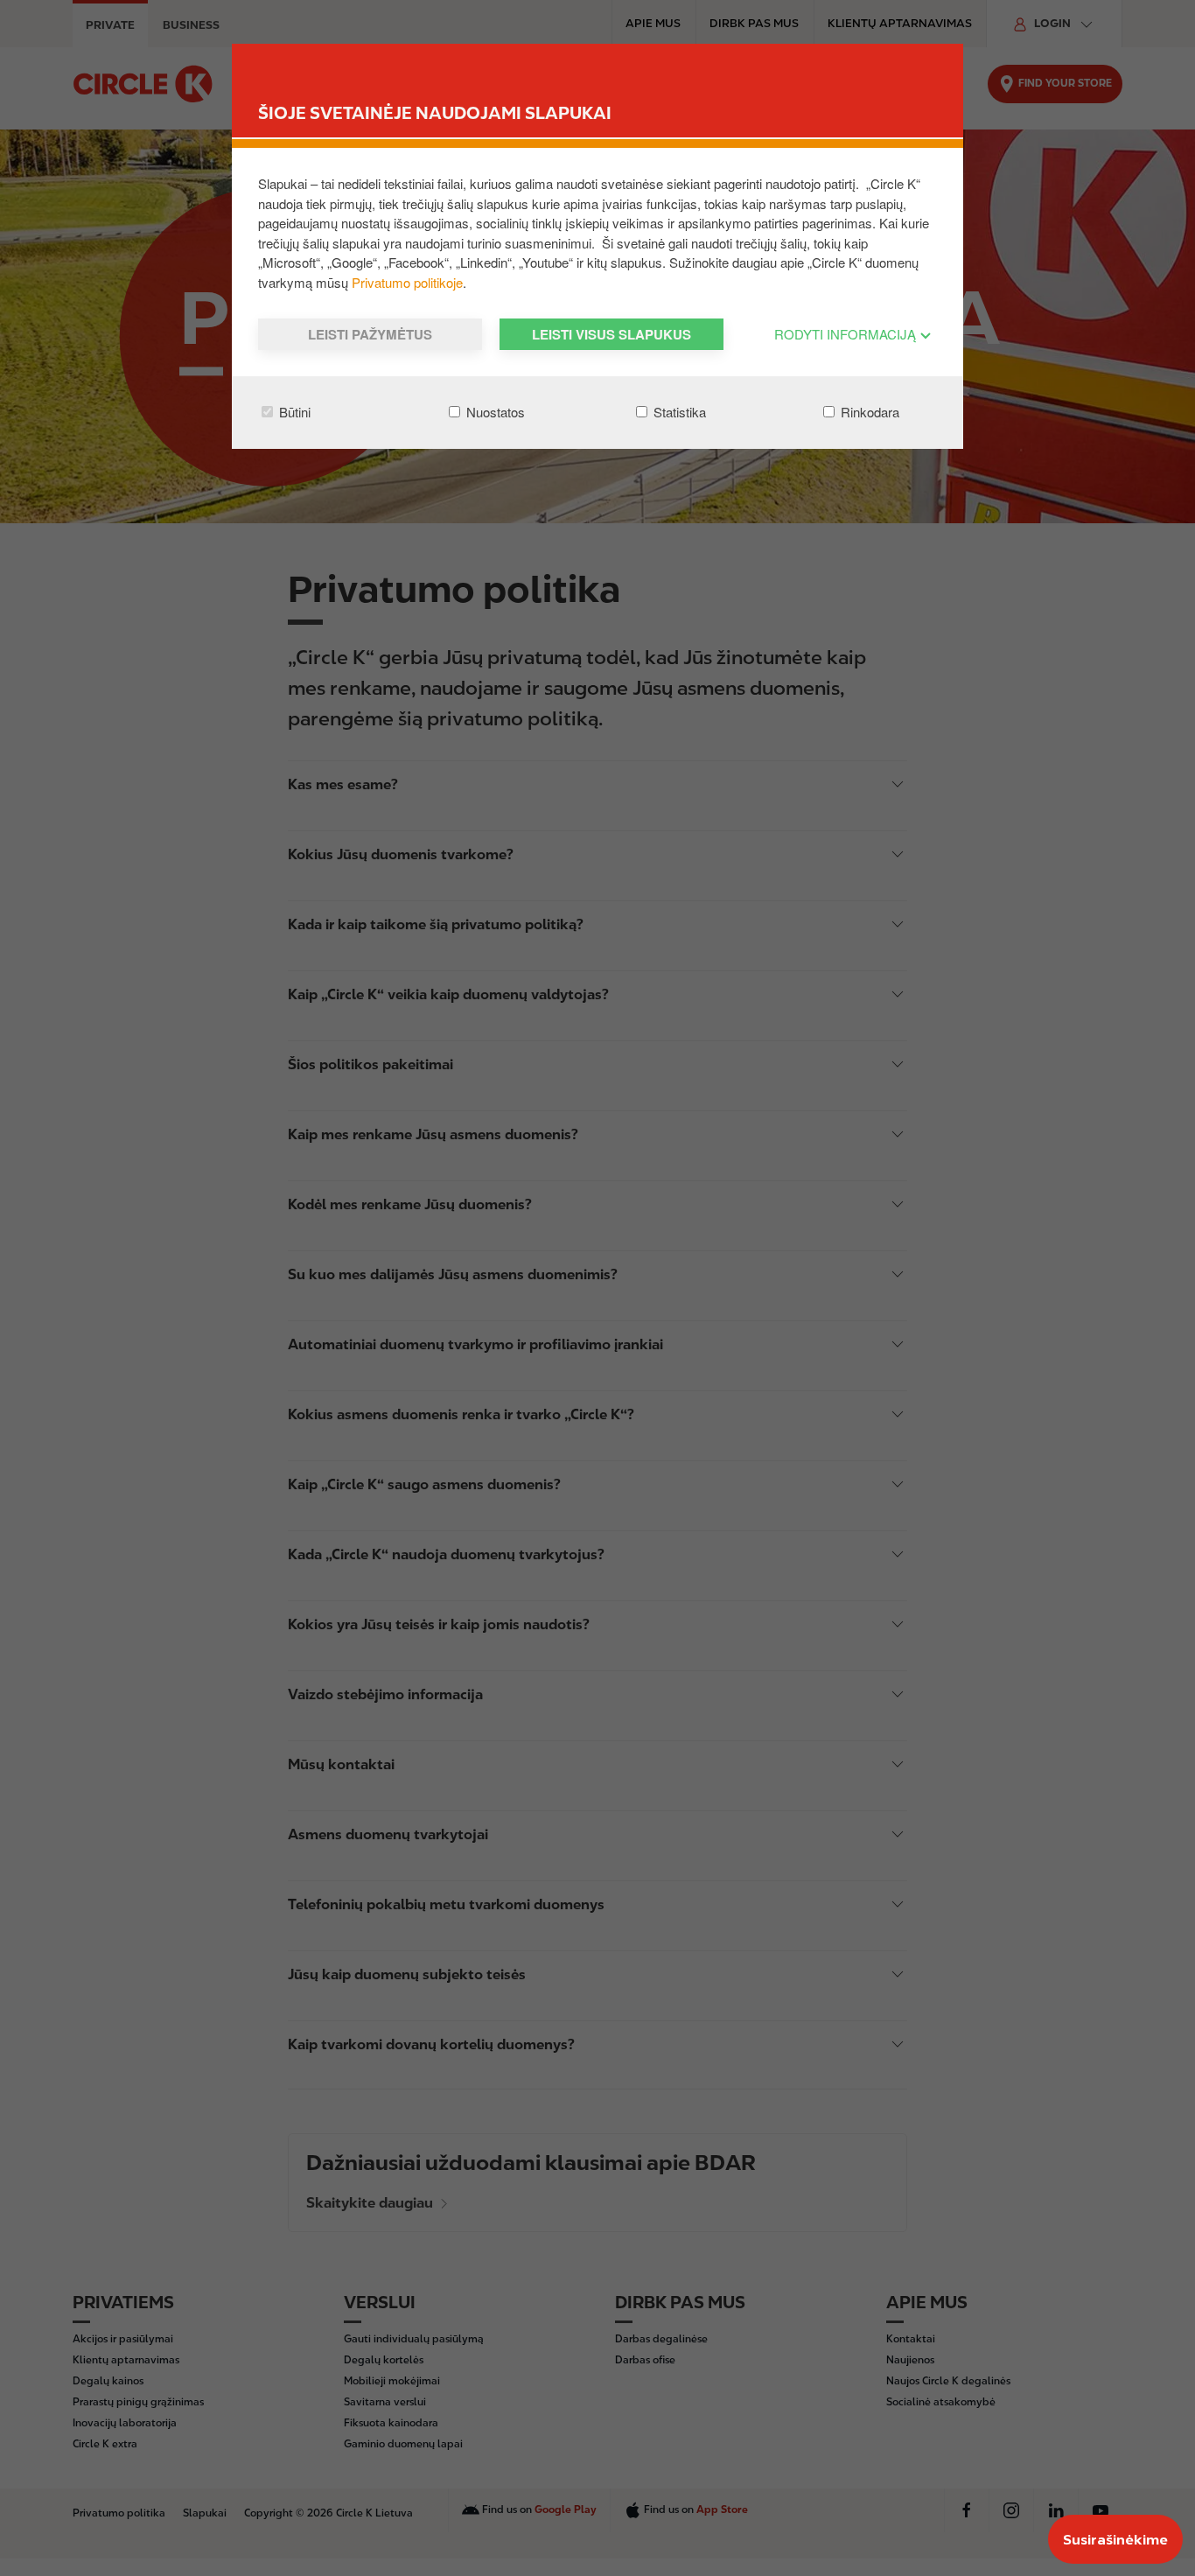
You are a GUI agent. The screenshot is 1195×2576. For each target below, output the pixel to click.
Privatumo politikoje (407, 282)
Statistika (678, 412)
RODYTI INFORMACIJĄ (847, 334)
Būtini (293, 412)
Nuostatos (494, 412)
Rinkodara (868, 412)
